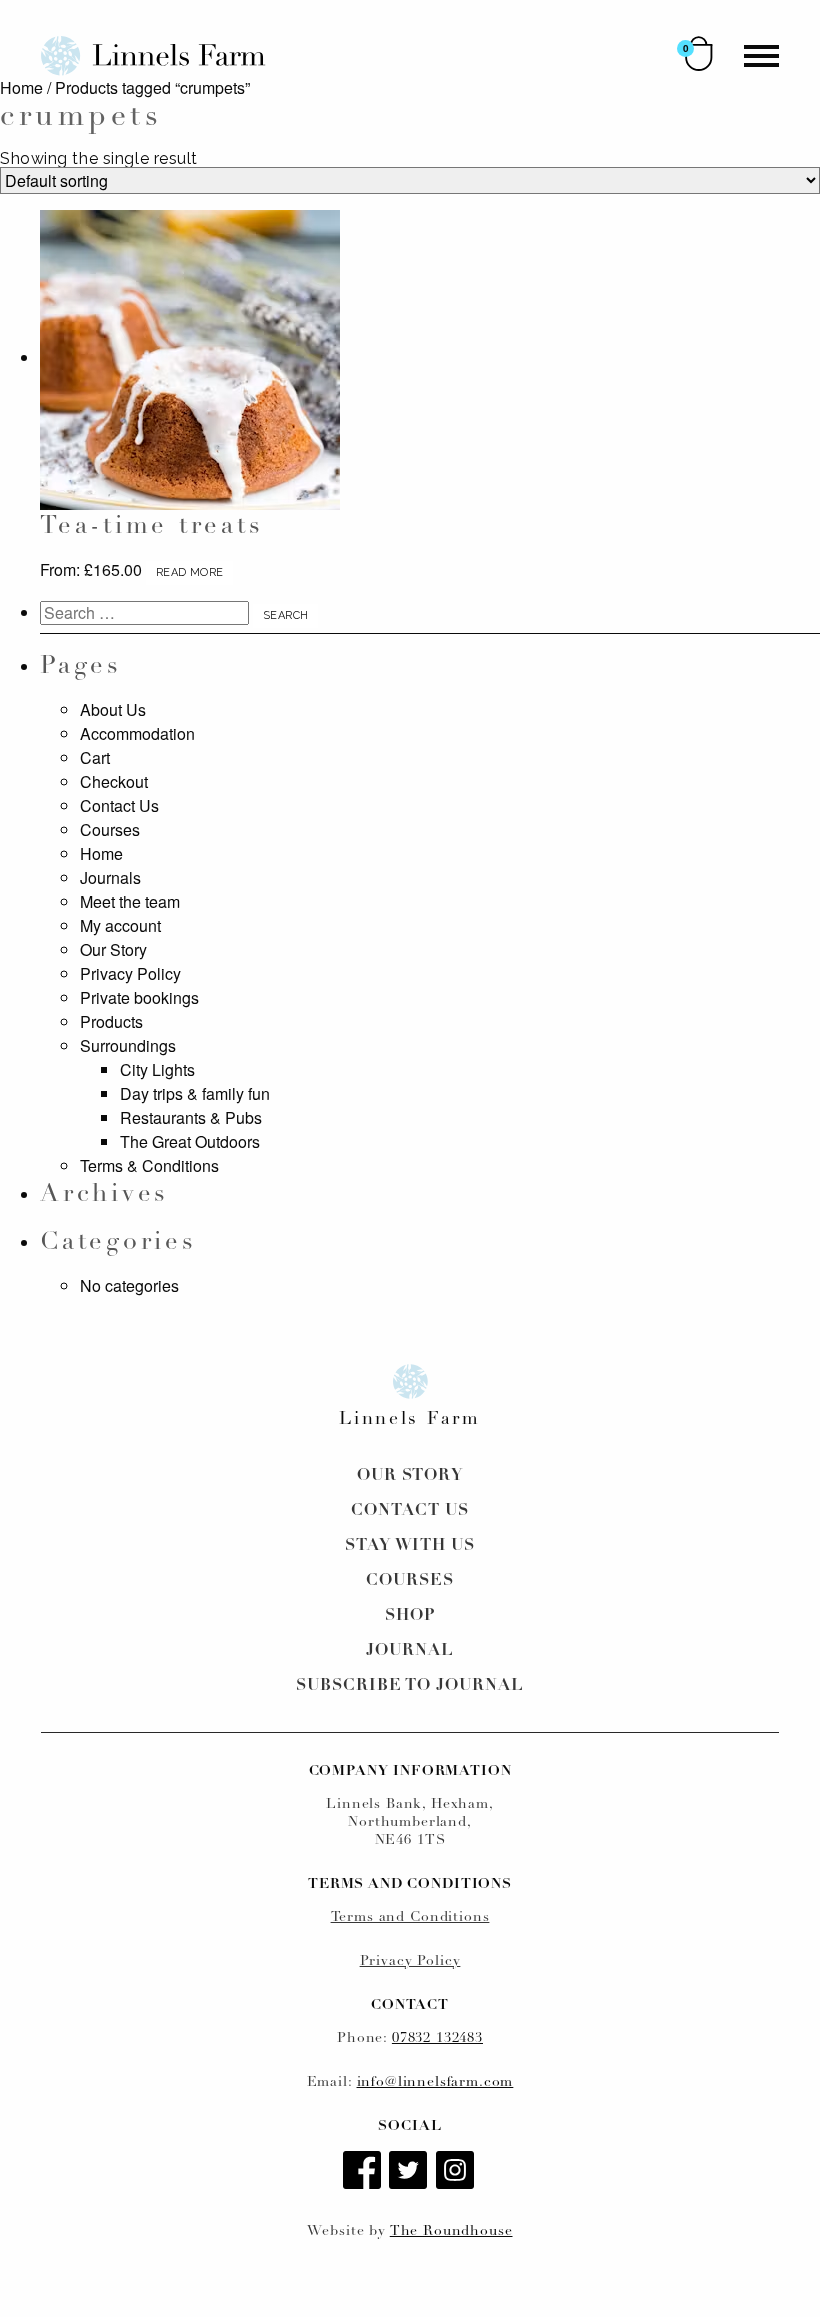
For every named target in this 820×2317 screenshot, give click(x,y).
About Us (113, 709)
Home (21, 87)
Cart (95, 757)
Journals (110, 877)
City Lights (157, 1069)
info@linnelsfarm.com (435, 2082)
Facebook (364, 2172)
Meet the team (130, 901)
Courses (110, 829)
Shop (410, 1616)
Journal (410, 1651)
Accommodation (137, 733)
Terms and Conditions (410, 1917)
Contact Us (119, 805)
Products (111, 1021)
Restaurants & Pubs (191, 1117)
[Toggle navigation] (761, 56)
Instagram (457, 2172)
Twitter (410, 2172)
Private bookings (139, 997)
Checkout (114, 781)
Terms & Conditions (149, 1165)
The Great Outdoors (190, 1141)
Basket (699, 53)
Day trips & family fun (195, 1093)
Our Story (113, 949)
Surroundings (128, 1045)
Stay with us (410, 1546)
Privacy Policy (130, 973)
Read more (189, 572)
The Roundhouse (451, 2231)
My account (120, 925)
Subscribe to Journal (410, 1686)
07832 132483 (437, 2038)
